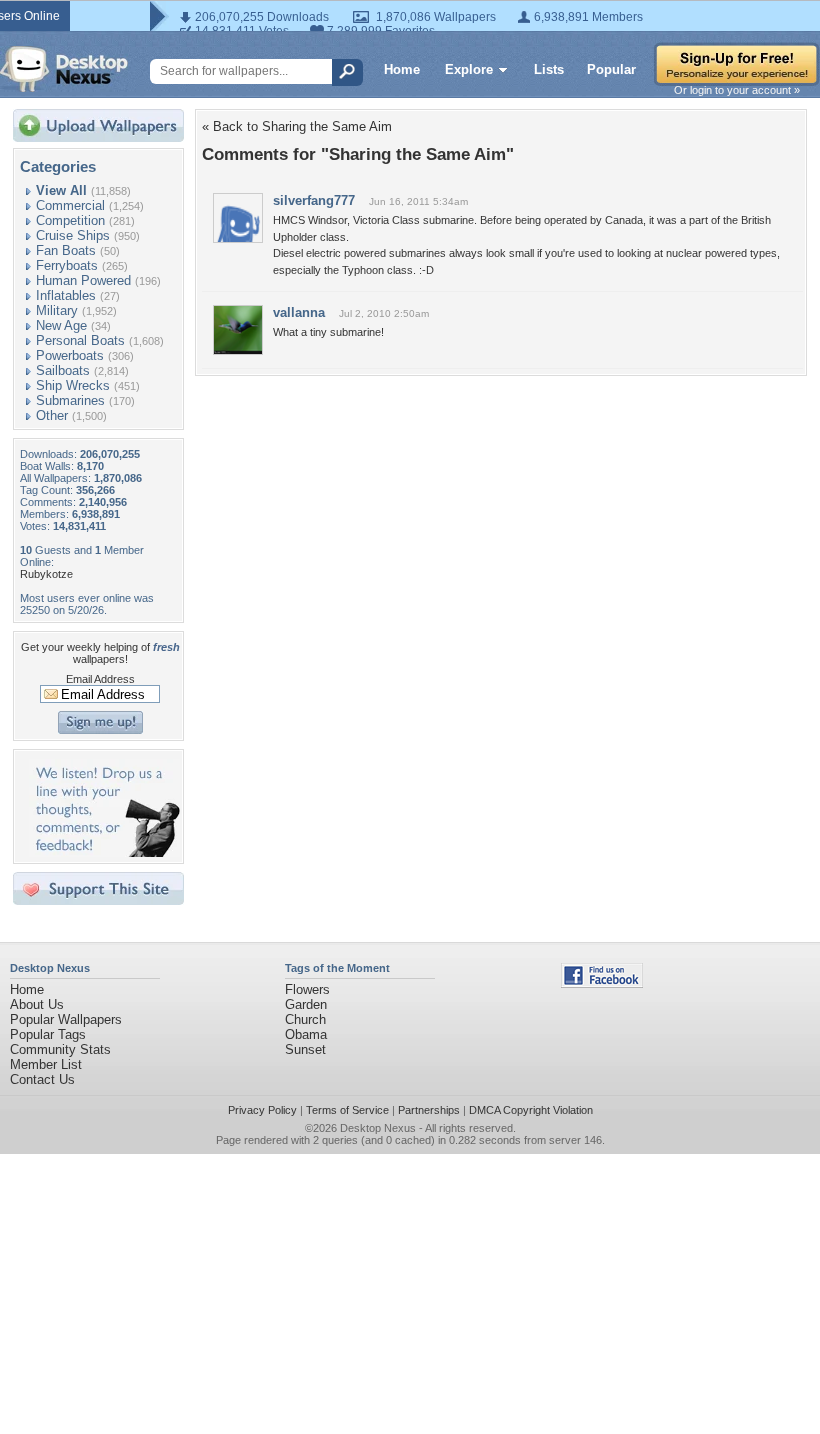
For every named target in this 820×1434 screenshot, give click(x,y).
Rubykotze (46, 574)
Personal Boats (80, 340)
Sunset (305, 1049)
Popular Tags (48, 1034)
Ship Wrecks (73, 385)
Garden (306, 1004)
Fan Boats (66, 250)
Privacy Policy (262, 1110)
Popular (611, 69)
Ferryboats (67, 265)
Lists (549, 69)
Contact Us (42, 1079)
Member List (46, 1064)
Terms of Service (347, 1110)
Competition (70, 220)
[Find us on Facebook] (602, 983)
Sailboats (63, 370)
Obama (306, 1034)
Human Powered (83, 280)
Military (57, 310)
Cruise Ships (73, 235)
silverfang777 (314, 200)
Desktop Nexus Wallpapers (64, 69)
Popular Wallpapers (66, 1019)
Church (305, 1019)
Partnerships (429, 1110)
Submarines (70, 400)
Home (402, 69)
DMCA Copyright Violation (531, 1110)
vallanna (299, 312)
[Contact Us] (104, 852)
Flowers (307, 989)
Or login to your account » (737, 90)
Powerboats (70, 355)
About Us (37, 1004)
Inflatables (66, 295)
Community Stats (60, 1049)
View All (61, 190)
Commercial (70, 205)
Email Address (100, 679)
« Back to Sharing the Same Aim (297, 126)
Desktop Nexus (378, 1128)
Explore (469, 69)
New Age (61, 325)
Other (52, 415)
